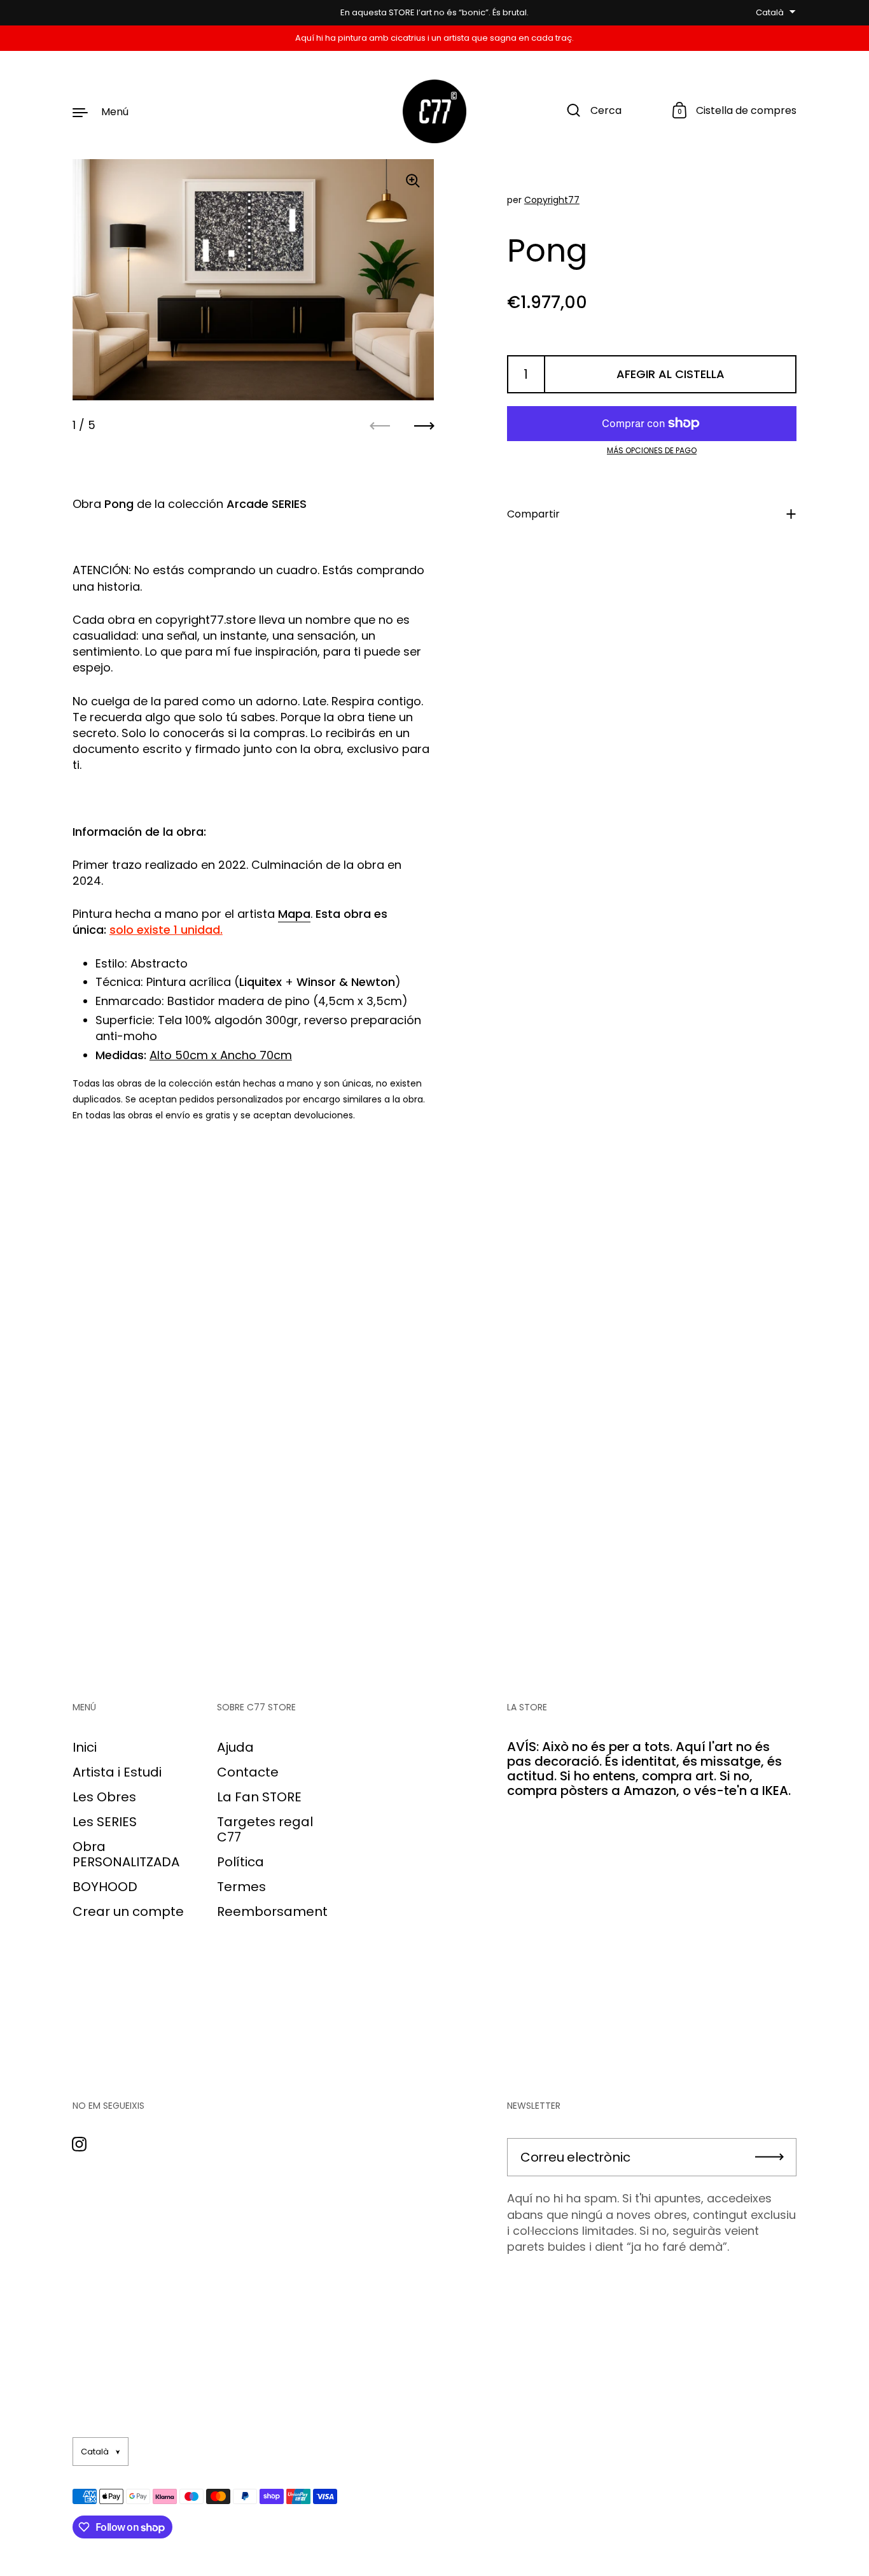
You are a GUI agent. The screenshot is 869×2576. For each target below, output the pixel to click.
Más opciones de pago (652, 451)
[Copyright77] (434, 111)
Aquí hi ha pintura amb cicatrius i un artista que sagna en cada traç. (434, 38)
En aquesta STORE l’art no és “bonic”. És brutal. (434, 13)
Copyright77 (552, 200)
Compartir (533, 514)
